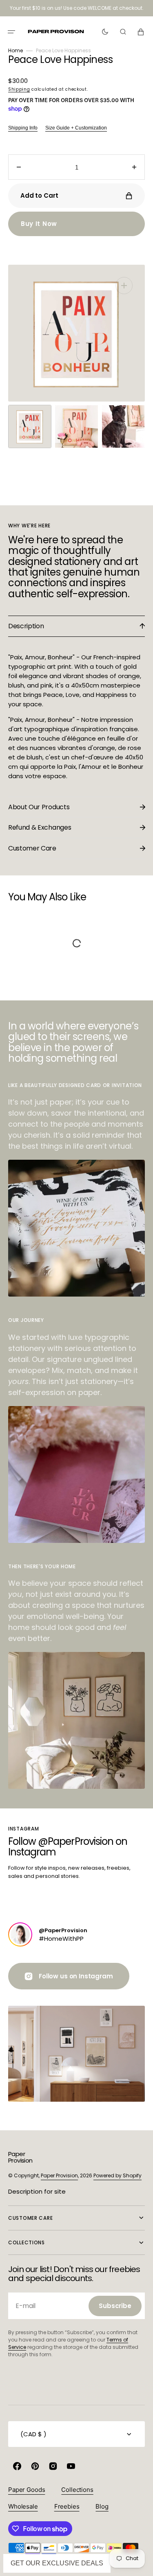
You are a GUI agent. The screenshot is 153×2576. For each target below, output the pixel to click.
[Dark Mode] (105, 32)
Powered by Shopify (118, 2175)
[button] (11, 32)
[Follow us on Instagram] (20, 1934)
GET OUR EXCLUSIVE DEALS (57, 2563)
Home (16, 50)
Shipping (19, 89)
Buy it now (39, 224)
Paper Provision (59, 2175)
